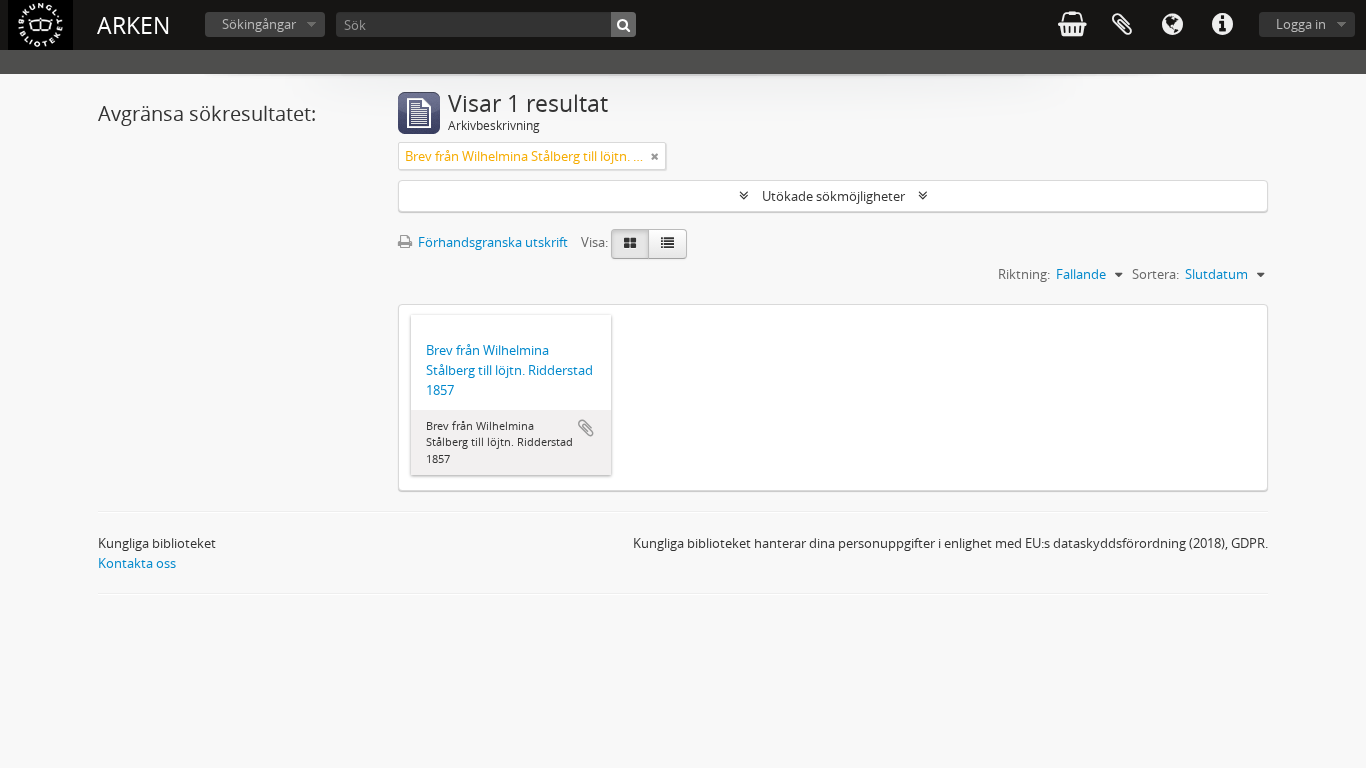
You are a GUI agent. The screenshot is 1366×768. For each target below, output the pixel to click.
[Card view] (630, 244)
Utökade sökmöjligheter (833, 196)
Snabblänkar (1222, 25)
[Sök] (623, 24)
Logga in (1301, 24)
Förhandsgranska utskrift (491, 242)
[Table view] (667, 244)
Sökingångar (259, 24)
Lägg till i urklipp (586, 428)
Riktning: (1024, 274)
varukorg (1072, 25)
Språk (1172, 25)
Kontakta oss (137, 563)
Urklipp (1122, 25)
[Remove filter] (655, 156)
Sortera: (1155, 274)
